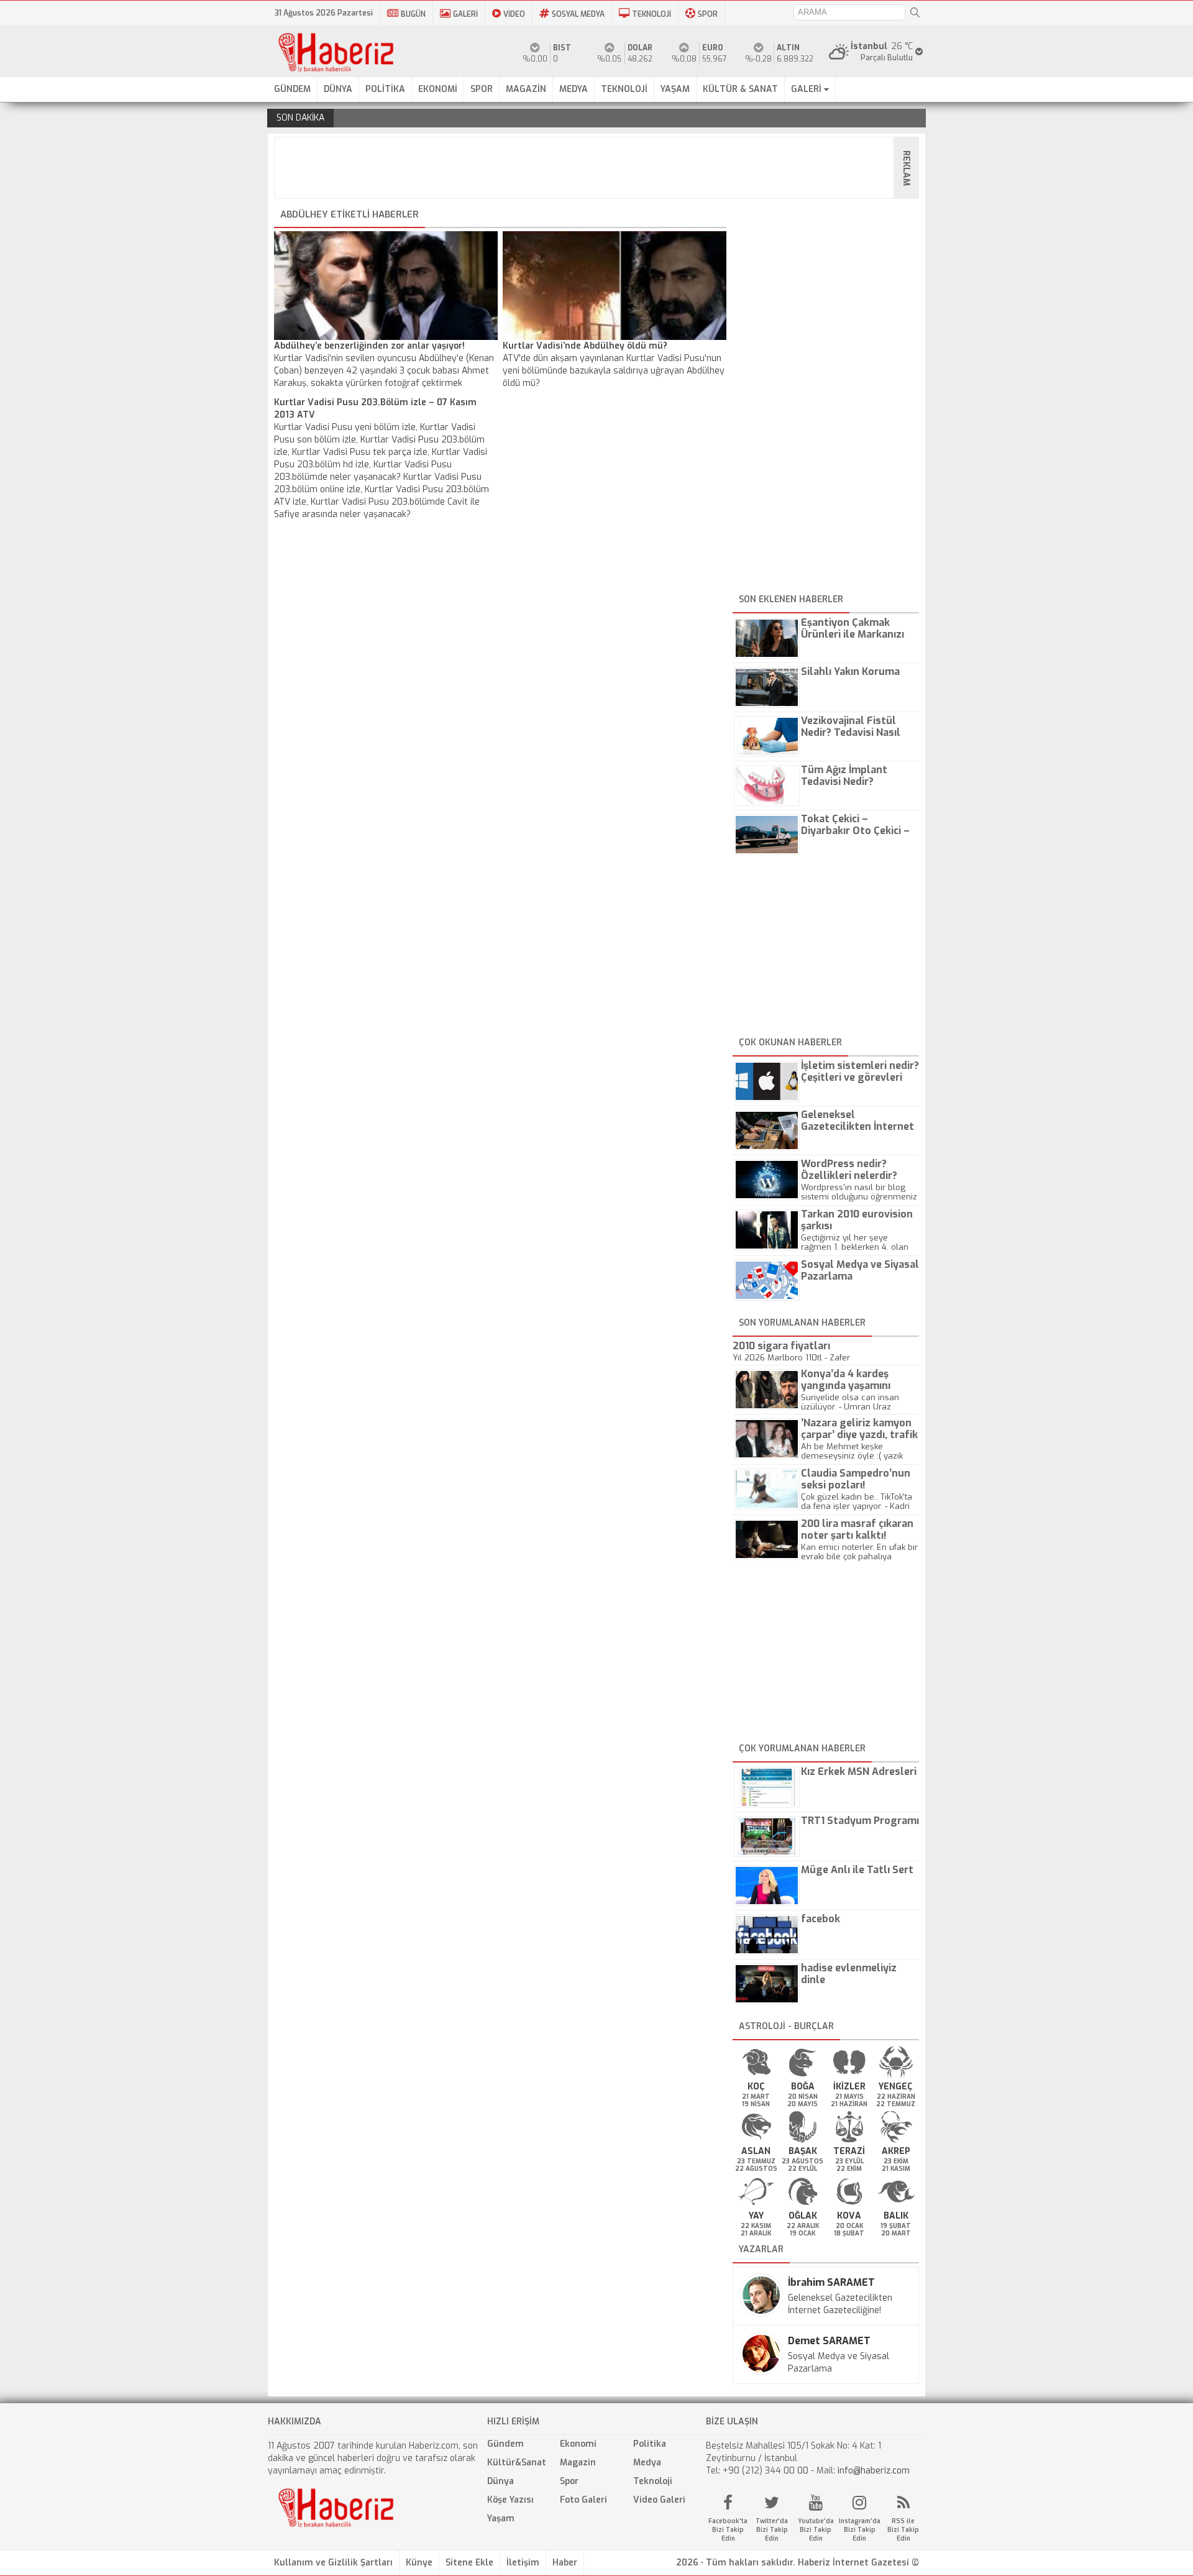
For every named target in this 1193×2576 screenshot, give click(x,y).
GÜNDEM (292, 89)
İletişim (523, 2563)
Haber (565, 2563)
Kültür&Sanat (517, 2463)
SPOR (708, 14)
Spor (569, 2481)
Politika (650, 2444)
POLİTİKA (385, 89)
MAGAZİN (526, 89)
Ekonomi (578, 2444)
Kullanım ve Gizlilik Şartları (333, 2563)
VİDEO (514, 14)
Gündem (505, 2444)
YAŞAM (675, 89)
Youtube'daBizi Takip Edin (816, 2530)
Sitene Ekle (469, 2563)
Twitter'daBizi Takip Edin (772, 2530)
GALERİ (465, 14)
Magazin (578, 2463)
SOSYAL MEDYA (578, 14)
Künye (419, 2563)
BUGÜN (413, 14)
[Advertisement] (600, 168)
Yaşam (501, 2519)
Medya (647, 2463)
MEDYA (574, 89)
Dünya (501, 2481)
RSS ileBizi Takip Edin (903, 2530)
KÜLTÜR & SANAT (740, 89)
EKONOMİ (438, 89)
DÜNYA (338, 89)
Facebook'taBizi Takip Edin (728, 2530)
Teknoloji (653, 2481)
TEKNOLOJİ (651, 14)
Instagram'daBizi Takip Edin (860, 2530)
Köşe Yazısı (510, 2500)
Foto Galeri (583, 2500)
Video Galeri (659, 2500)
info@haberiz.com (874, 2471)
